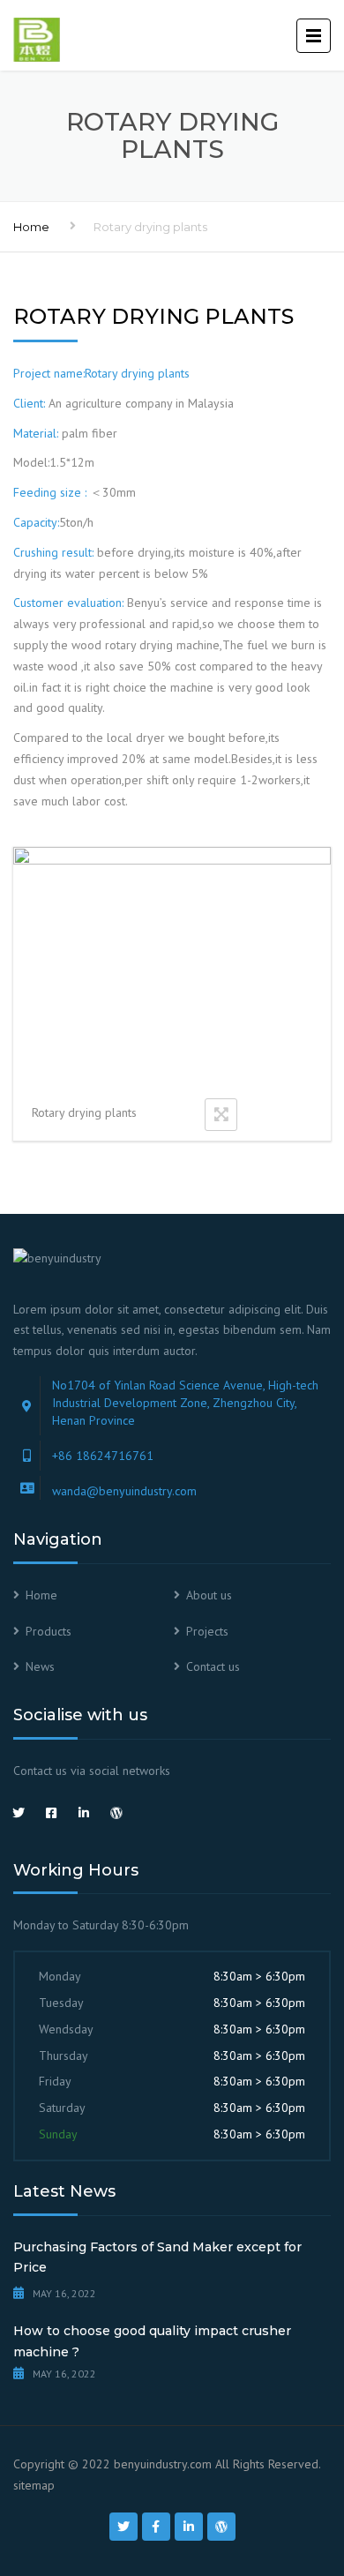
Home (31, 227)
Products (49, 1631)
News (40, 1666)
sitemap (34, 2485)
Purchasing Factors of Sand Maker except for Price (157, 2258)
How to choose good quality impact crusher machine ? (152, 2341)
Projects (207, 1631)
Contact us (213, 1666)
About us (209, 1595)
